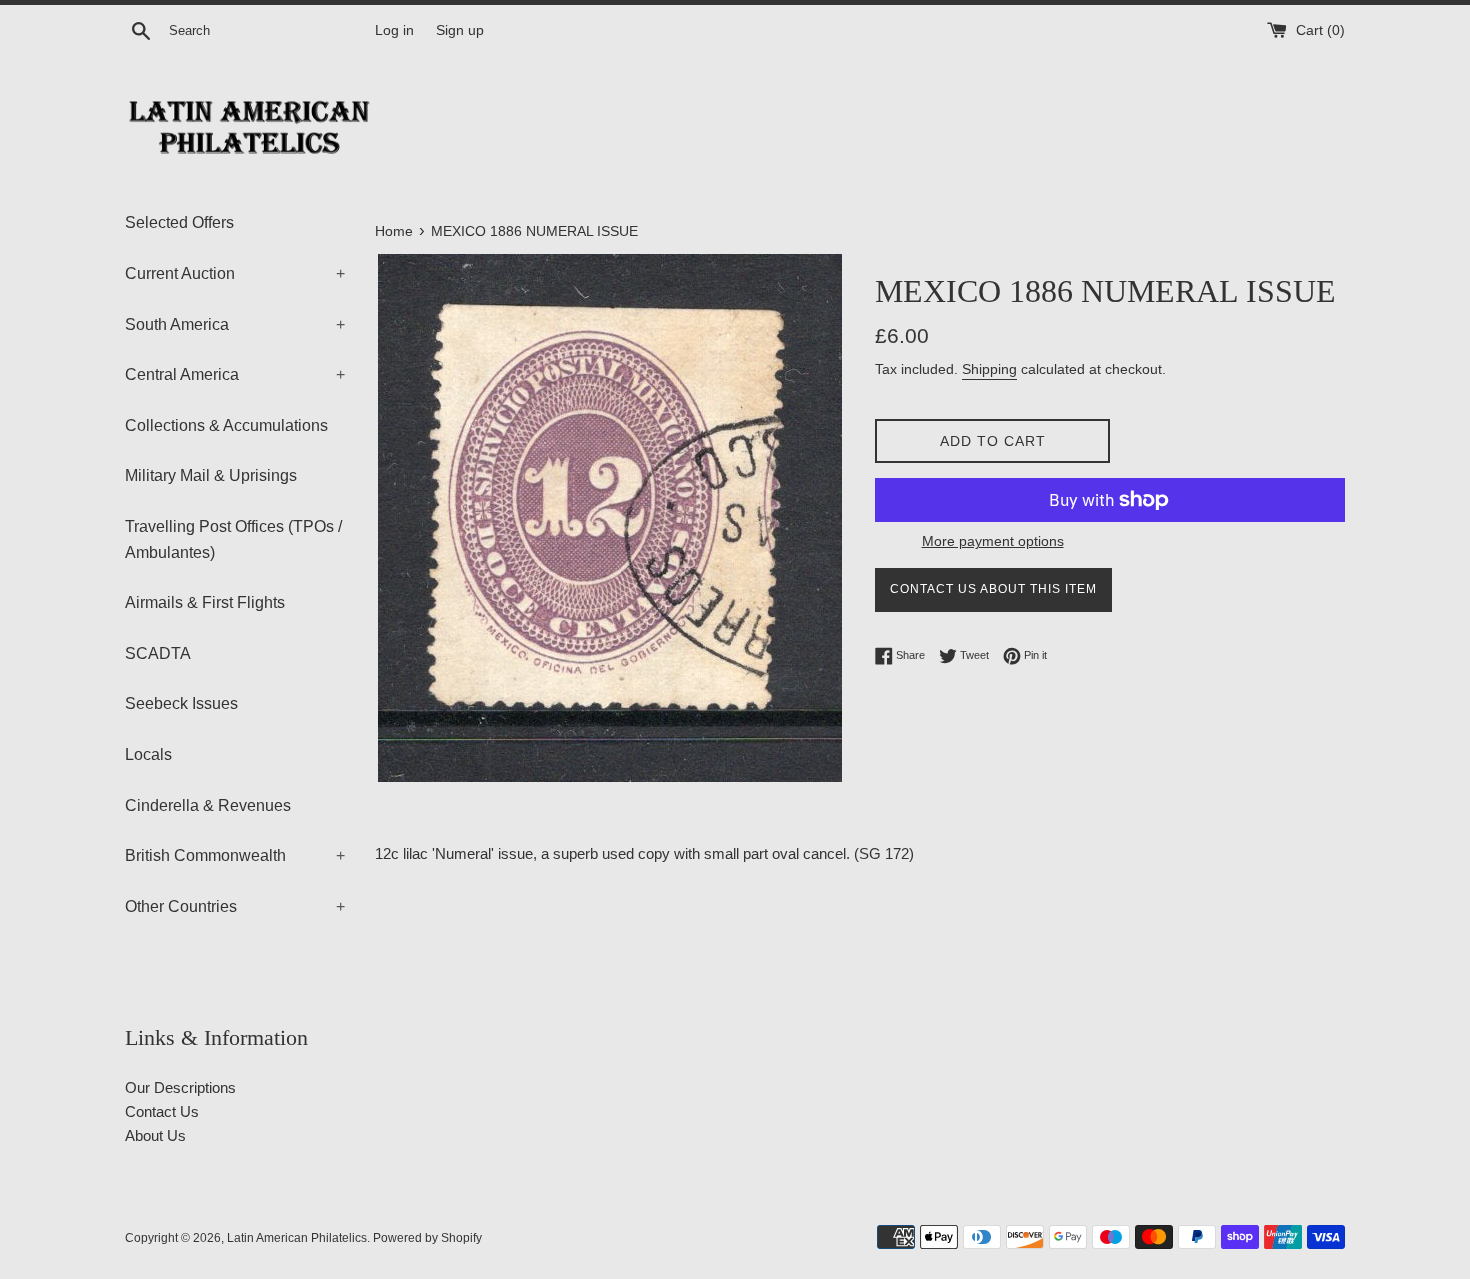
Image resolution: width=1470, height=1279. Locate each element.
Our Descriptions (180, 1087)
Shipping (989, 369)
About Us (155, 1135)
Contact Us (162, 1111)
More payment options (993, 541)
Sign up (460, 30)
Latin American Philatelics (297, 1238)
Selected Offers (179, 222)
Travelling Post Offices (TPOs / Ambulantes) (233, 539)
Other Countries (235, 906)
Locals (148, 754)
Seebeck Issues (181, 703)
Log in (394, 30)
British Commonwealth (235, 855)
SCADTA (158, 653)
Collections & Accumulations (226, 425)
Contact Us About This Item (993, 589)
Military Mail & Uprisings (211, 475)
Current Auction (235, 273)
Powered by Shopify (427, 1238)
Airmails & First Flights (205, 602)
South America (235, 324)
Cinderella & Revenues (208, 805)
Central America (235, 374)
